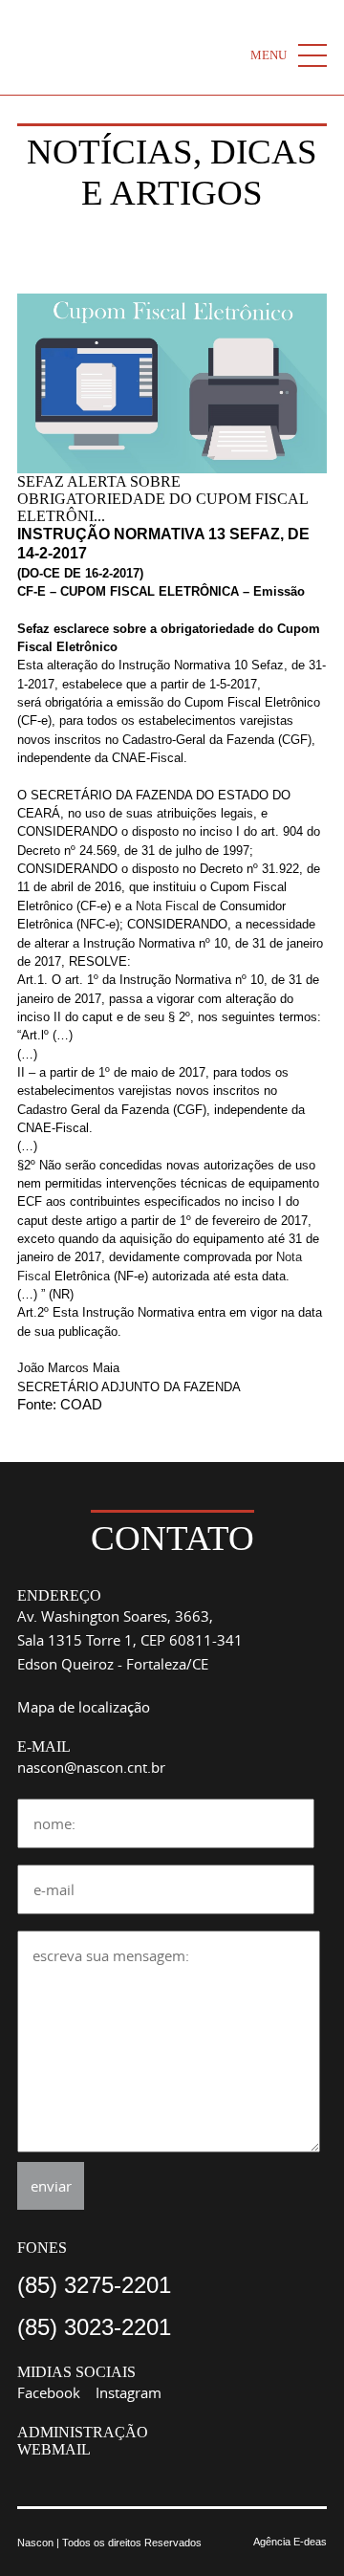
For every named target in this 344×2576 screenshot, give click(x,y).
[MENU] (312, 55)
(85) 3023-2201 (94, 2327)
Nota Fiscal (167, 906)
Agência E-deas (290, 2542)
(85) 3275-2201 (94, 2285)
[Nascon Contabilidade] (137, 47)
